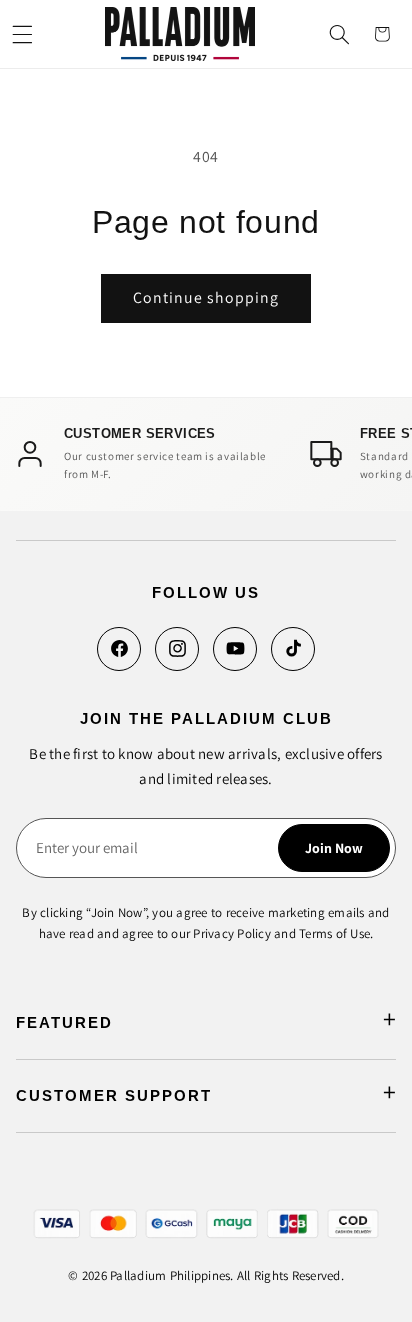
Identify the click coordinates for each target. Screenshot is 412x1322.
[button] (22, 34)
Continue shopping (206, 297)
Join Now (334, 848)
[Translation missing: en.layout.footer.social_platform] (119, 649)
